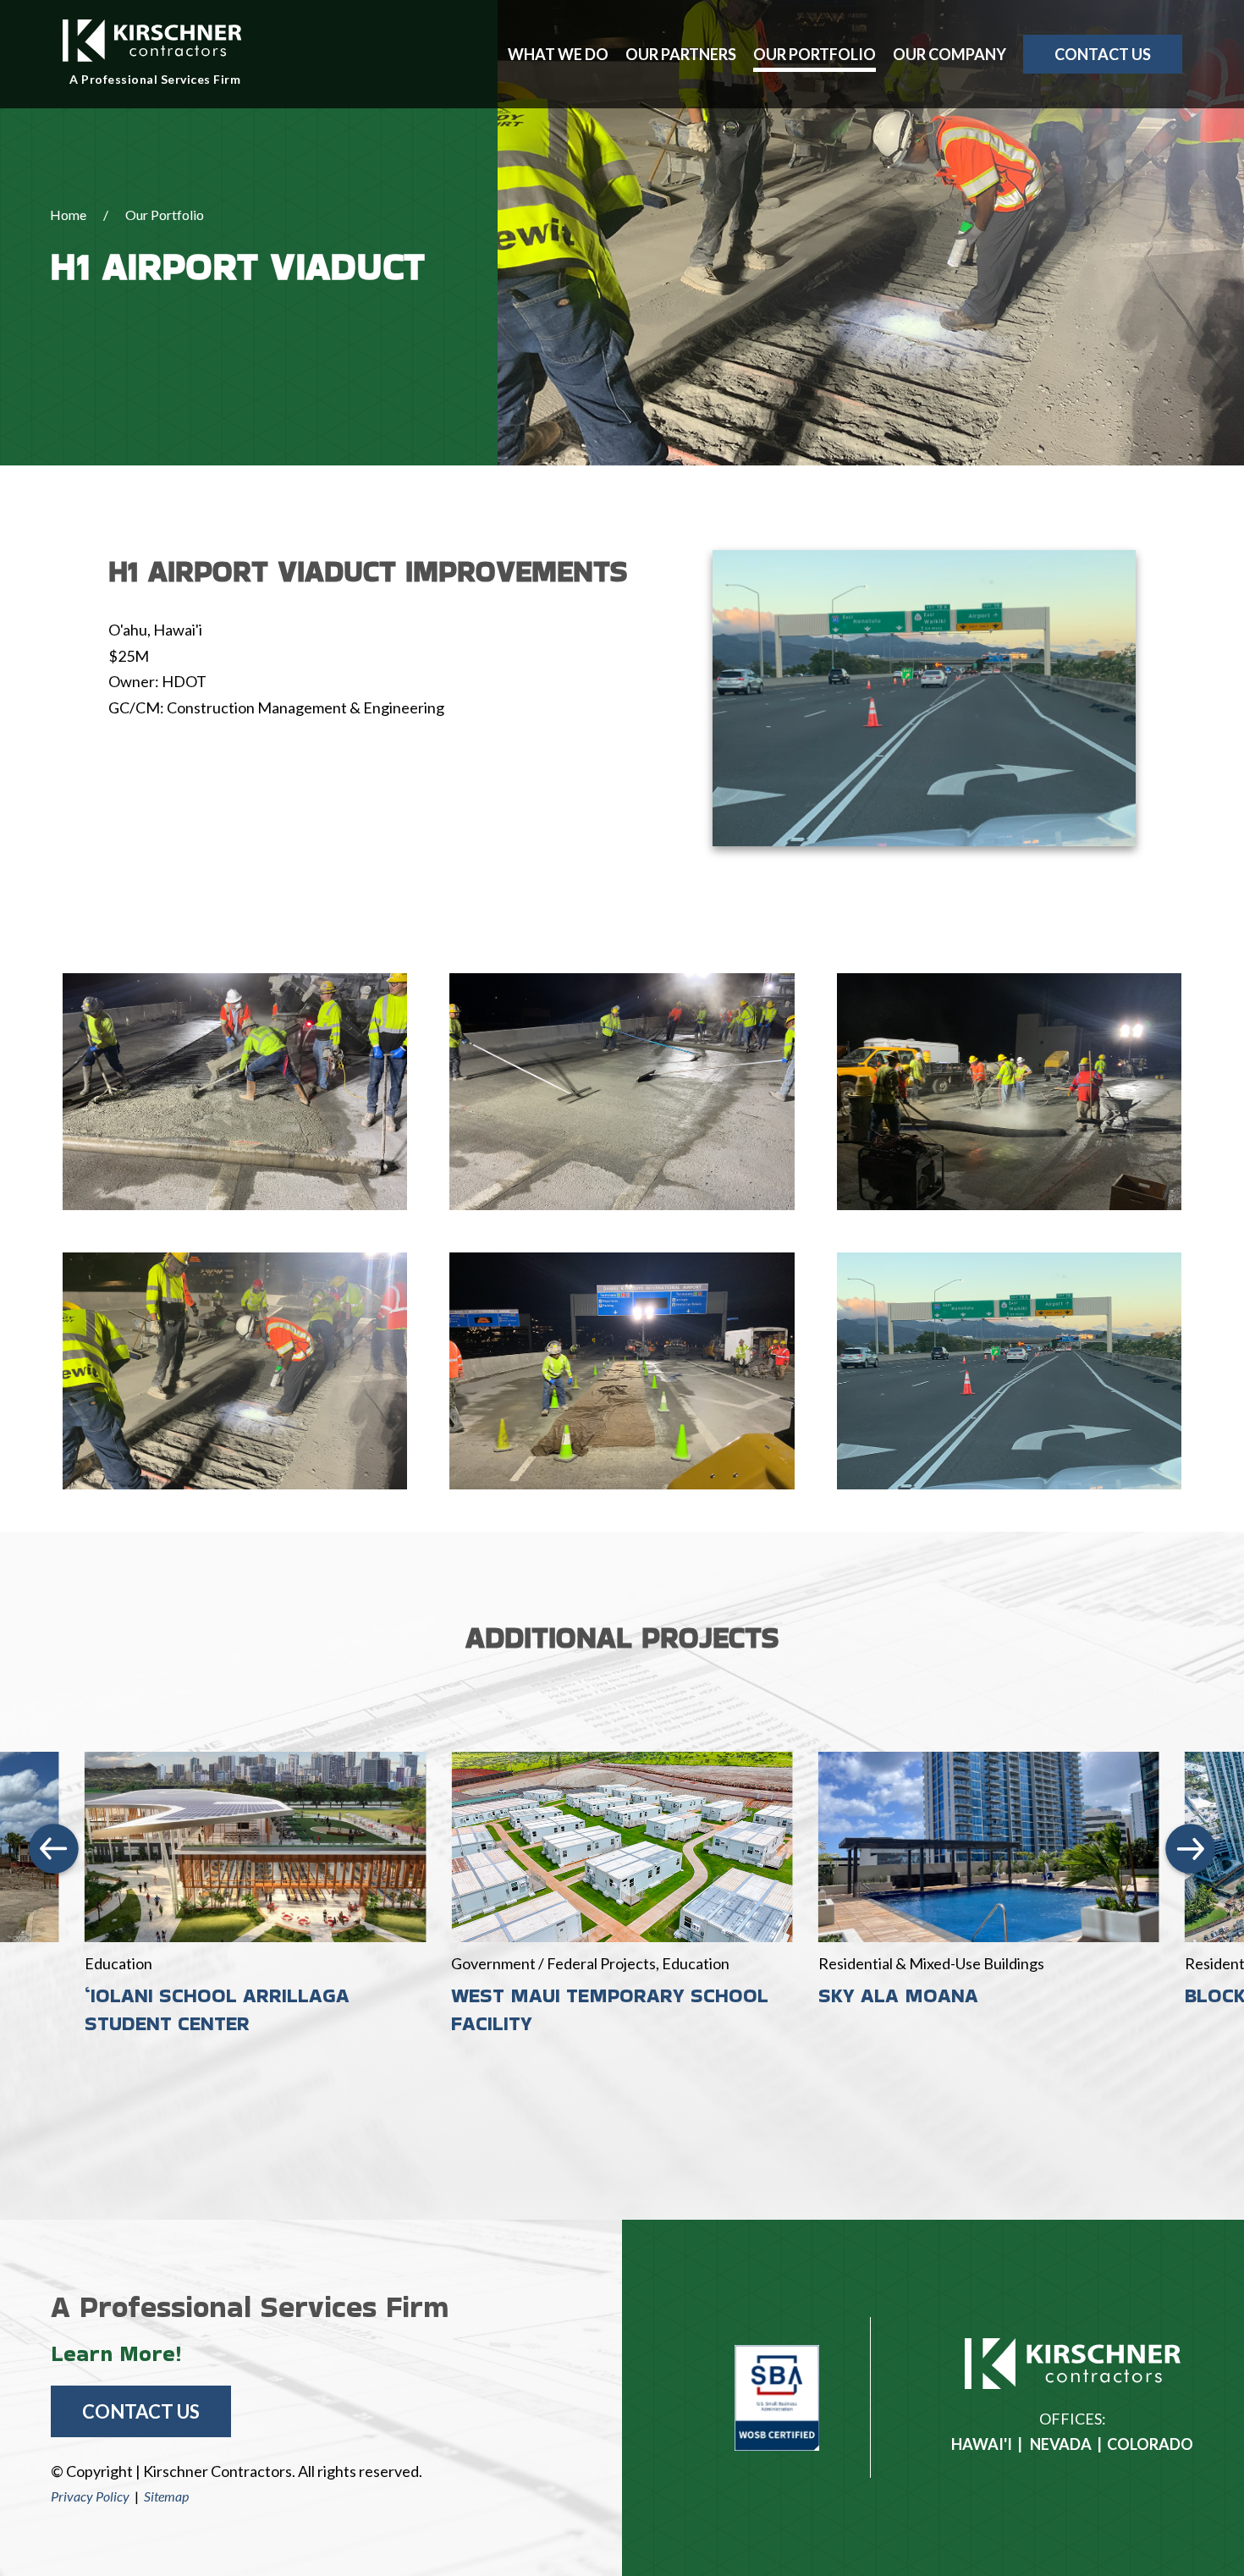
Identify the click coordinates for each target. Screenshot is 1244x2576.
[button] (54, 1850)
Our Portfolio (815, 54)
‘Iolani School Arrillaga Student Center (217, 2009)
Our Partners (681, 54)
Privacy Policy (90, 2496)
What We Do (558, 54)
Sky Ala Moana (898, 1995)
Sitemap (166, 2496)
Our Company (950, 54)
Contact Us (1103, 54)
